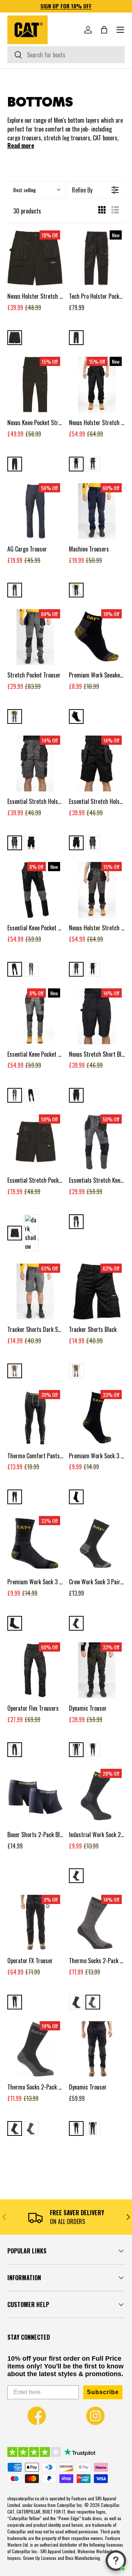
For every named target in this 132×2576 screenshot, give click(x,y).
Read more (21, 145)
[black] (15, 338)
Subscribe (103, 2392)
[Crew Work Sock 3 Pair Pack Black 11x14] (97, 1544)
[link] (37, 2416)
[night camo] (15, 1750)
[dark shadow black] (15, 716)
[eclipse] (15, 590)
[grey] (93, 2002)
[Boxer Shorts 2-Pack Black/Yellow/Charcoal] (35, 1797)
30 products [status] (27, 211)
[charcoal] (15, 1623)
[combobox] (66, 55)
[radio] (102, 211)
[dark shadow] (93, 464)
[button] (104, 30)
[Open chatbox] (116, 2561)
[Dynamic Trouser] (97, 2049)
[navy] (76, 590)
